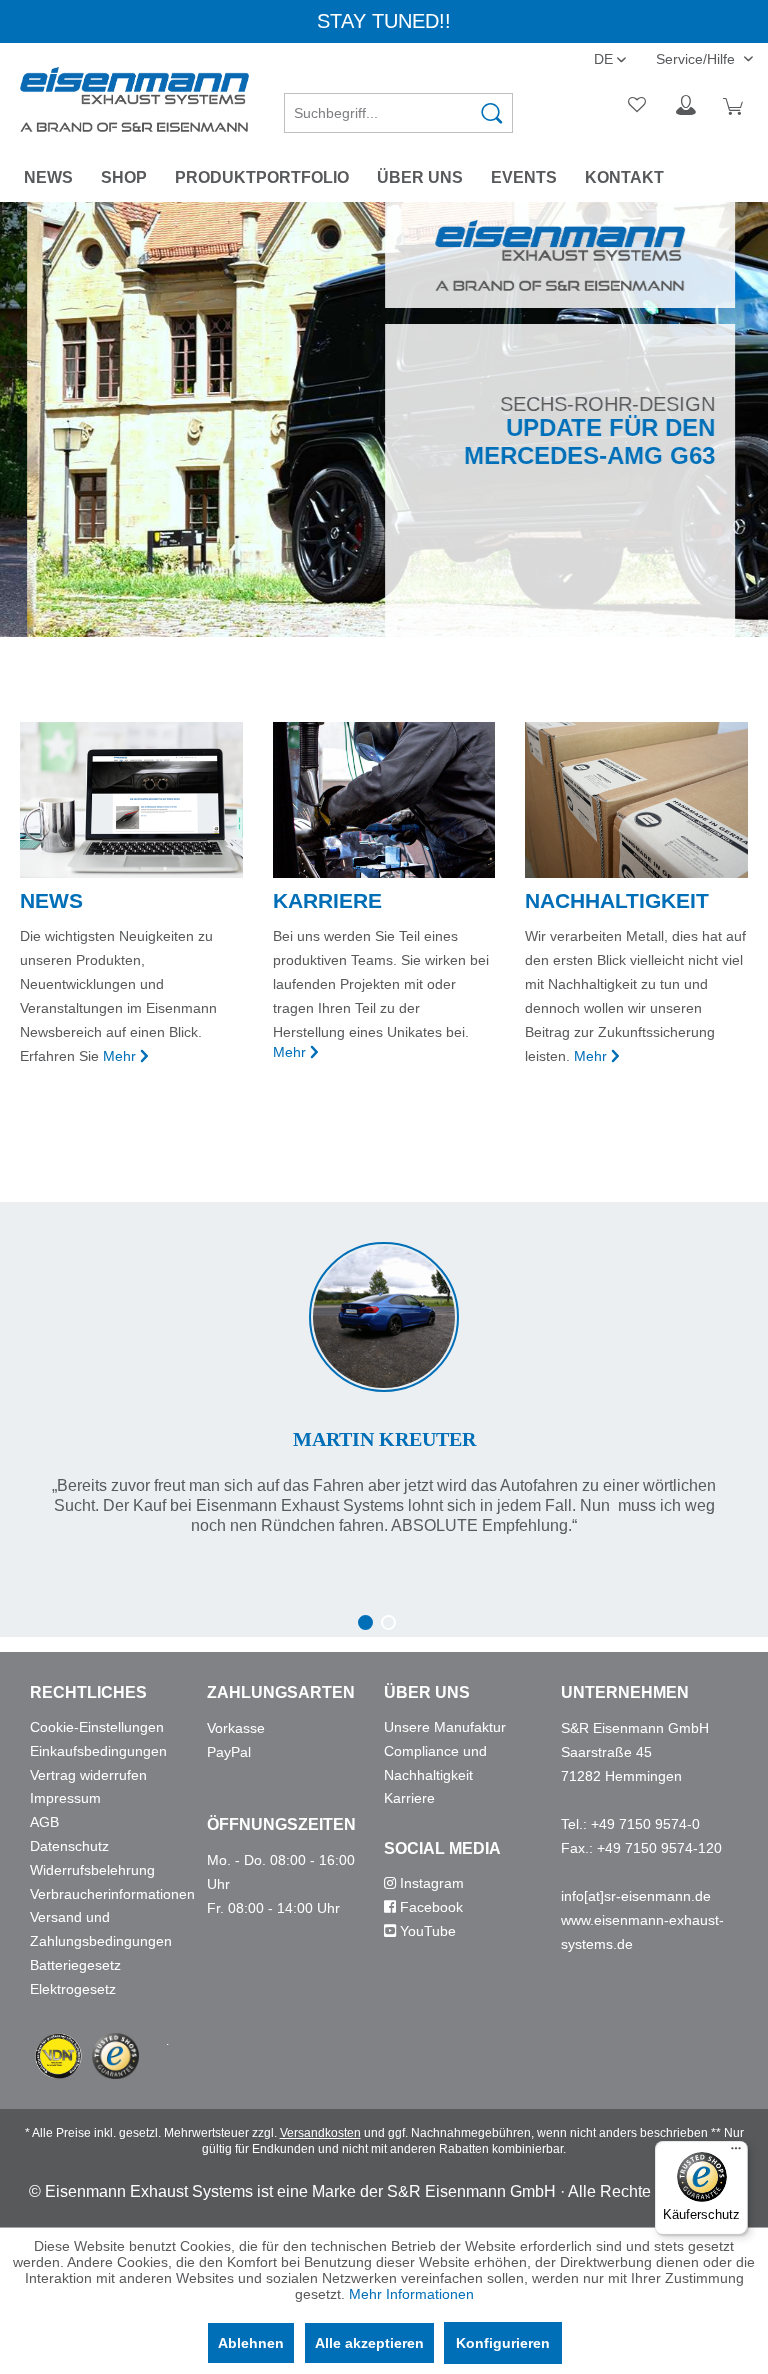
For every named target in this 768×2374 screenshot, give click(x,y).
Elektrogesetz (73, 1989)
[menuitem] (399, 106)
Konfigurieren (503, 2343)
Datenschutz (69, 1846)
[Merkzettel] (638, 106)
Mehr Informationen (411, 2294)
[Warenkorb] (736, 106)
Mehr (119, 1056)
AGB (44, 1822)
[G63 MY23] (384, 419)
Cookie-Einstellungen (97, 1727)
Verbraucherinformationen (112, 1894)
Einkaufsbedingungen (98, 1751)
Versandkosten (320, 2133)
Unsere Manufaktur (445, 1727)
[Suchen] (492, 113)
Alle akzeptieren (369, 2343)
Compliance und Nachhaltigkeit (435, 1763)
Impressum (65, 1798)
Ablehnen (251, 2343)
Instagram (430, 1883)
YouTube (426, 1931)
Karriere (409, 1798)
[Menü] (736, 2153)
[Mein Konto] (687, 106)
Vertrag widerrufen (88, 1775)
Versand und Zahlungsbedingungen (101, 1929)
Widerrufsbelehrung (92, 1870)
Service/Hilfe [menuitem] (697, 59)
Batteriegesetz (75, 1965)
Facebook (429, 1907)
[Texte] (384, 1369)
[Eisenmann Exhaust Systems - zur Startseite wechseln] (134, 99)
